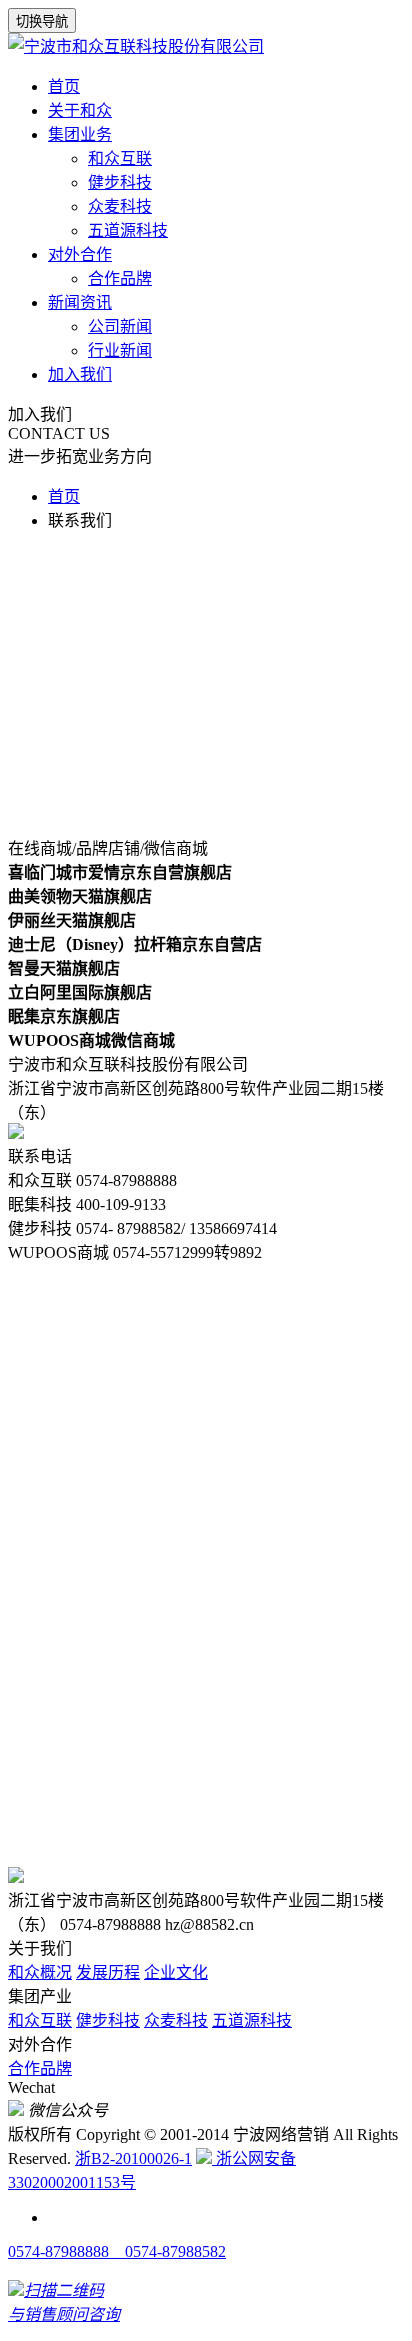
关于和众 (80, 110)
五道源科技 (128, 230)
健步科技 (120, 182)
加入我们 (80, 374)
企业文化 (176, 1972)
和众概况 (40, 1972)
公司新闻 (120, 326)
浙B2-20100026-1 (133, 2158)
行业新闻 (120, 350)
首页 (64, 86)
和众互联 (120, 158)
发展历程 (108, 1972)
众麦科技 (120, 206)
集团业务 (80, 134)
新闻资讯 (80, 302)
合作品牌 (120, 278)
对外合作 (80, 254)
